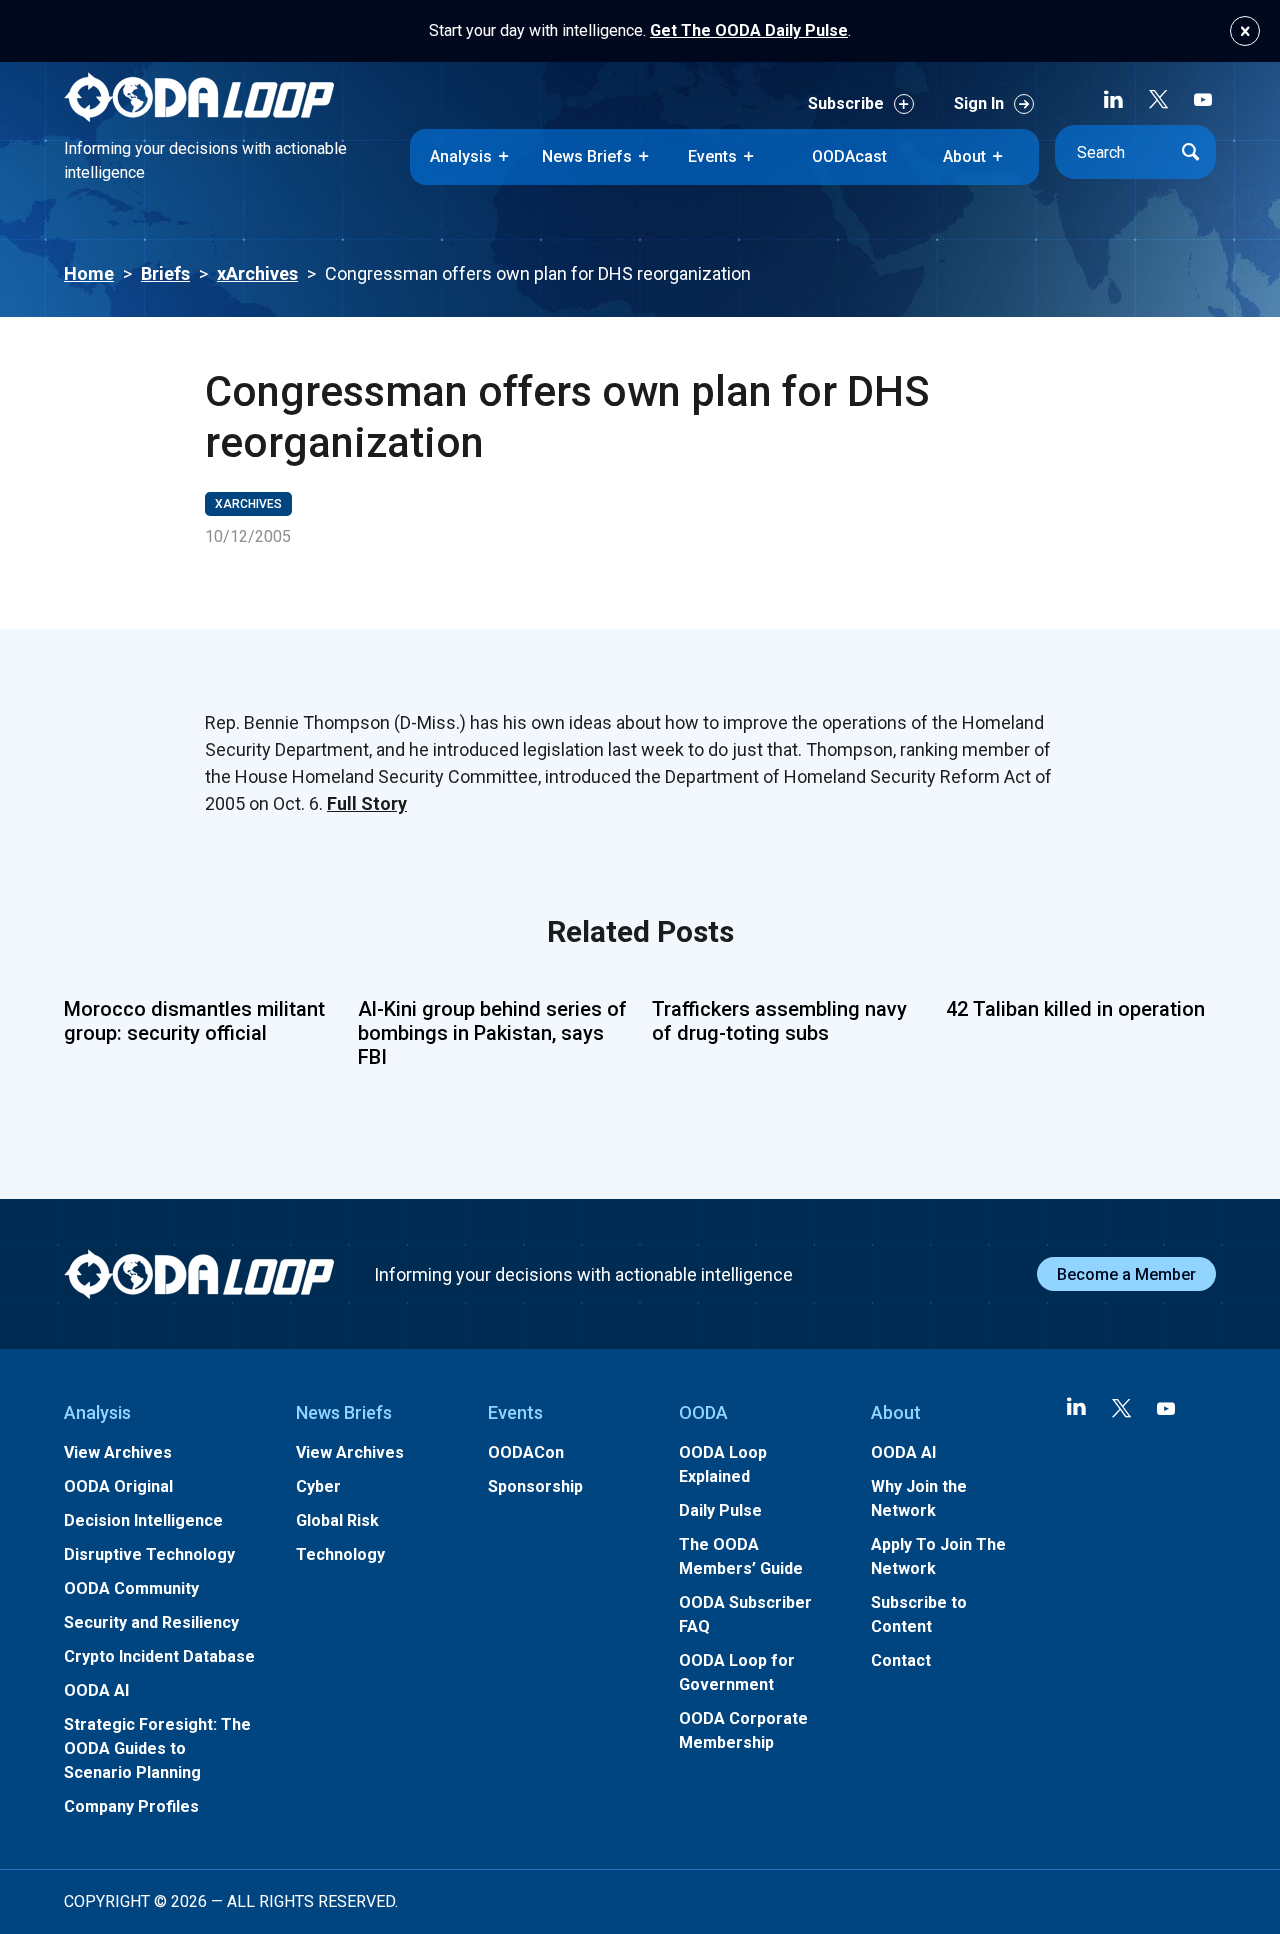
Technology (340, 1554)
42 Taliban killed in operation (1075, 1009)
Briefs (165, 273)
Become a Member (1126, 1274)
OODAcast (849, 156)
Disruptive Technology (149, 1554)
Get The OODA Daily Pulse (749, 30)
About (964, 156)
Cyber (318, 1486)
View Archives (118, 1452)
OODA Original (118, 1486)
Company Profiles (131, 1806)
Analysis (461, 156)
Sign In (979, 103)
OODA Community (131, 1588)
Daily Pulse (720, 1510)
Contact (901, 1660)
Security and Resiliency (151, 1622)
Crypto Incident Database (159, 1656)
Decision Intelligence (143, 1520)
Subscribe (846, 103)
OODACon (526, 1452)
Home (89, 273)
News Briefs (587, 156)
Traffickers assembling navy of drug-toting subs (779, 1021)
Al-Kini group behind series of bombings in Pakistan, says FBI (492, 1033)
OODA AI (96, 1690)
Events (712, 156)
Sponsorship (535, 1486)
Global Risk (337, 1520)
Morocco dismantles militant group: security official (194, 1021)
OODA (703, 1412)
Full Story (367, 803)
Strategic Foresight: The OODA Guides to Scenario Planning (157, 1748)
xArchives (257, 273)
